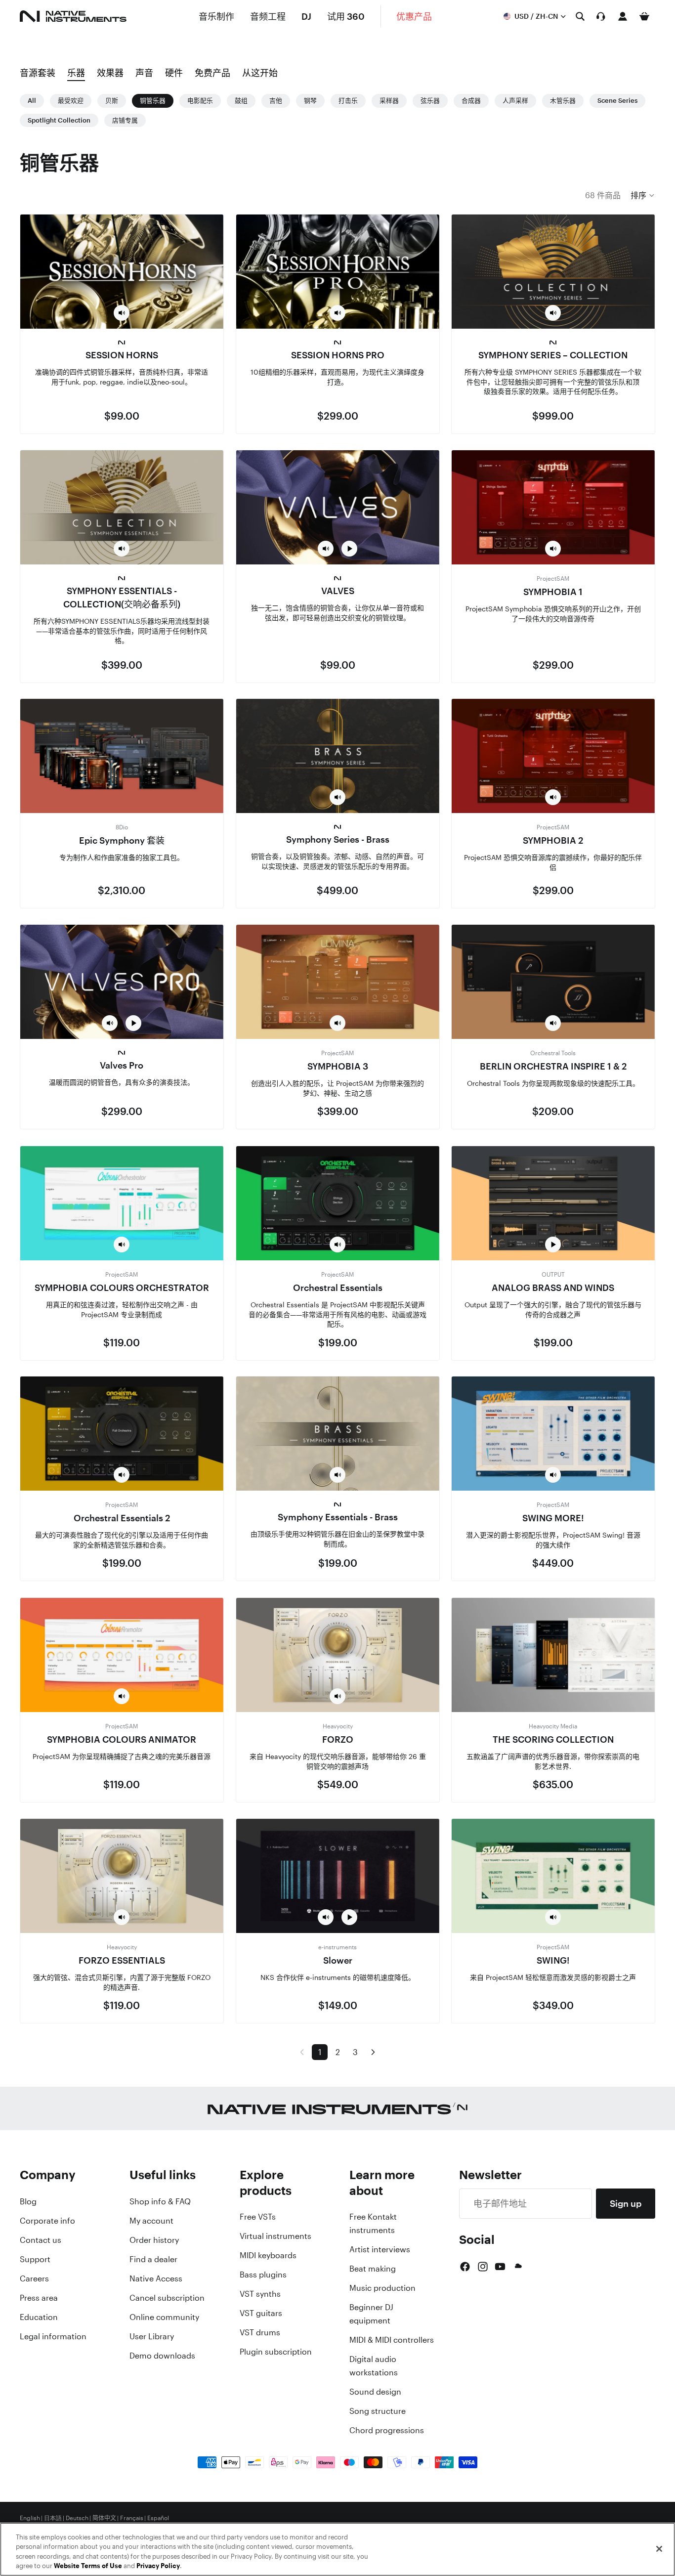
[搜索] (580, 16)
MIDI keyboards (268, 2255)
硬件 (174, 73)
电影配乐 (200, 101)
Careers (34, 2278)
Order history (154, 2240)
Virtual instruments (275, 2236)
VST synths (260, 2294)
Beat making (373, 2269)
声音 (144, 73)
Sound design (375, 2392)
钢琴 (310, 101)
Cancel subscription (167, 2298)
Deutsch (77, 2518)
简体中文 (104, 2518)
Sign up (626, 2203)
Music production (382, 2288)
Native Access (156, 2278)
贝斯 (112, 101)
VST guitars (261, 2313)
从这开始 (260, 73)
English (30, 2518)
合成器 (471, 101)
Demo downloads (162, 2356)
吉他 (276, 101)
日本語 (53, 2518)
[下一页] (373, 2052)
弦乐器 (430, 101)
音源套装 (38, 73)
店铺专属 (125, 120)
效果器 (110, 73)
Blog (28, 2201)
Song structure (378, 2411)
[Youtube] (500, 2267)
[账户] (623, 16)
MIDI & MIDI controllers (392, 2340)
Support (35, 2259)
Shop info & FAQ (160, 2201)
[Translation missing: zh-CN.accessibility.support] (601, 16)
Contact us (41, 2240)
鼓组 (241, 101)
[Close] (659, 2549)
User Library (152, 2336)
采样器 (389, 101)
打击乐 (348, 101)
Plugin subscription (276, 2352)
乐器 (76, 73)
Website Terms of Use (88, 2566)
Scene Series (617, 101)
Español (158, 2518)
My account (151, 2221)
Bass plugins (263, 2275)
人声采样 (515, 101)
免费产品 (212, 73)
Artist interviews (380, 2249)
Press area (39, 2298)
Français (132, 2518)
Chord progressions (387, 2430)
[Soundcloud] (517, 2267)
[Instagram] (483, 2267)
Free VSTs (258, 2217)
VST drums (260, 2332)
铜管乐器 (153, 101)
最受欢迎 (71, 101)
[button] (643, 195)
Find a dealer (153, 2259)
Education (39, 2317)
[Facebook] (465, 2267)
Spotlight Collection (59, 120)
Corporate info (47, 2221)
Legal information (53, 2336)
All (32, 101)
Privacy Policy (158, 2566)
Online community (164, 2317)
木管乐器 (563, 101)
